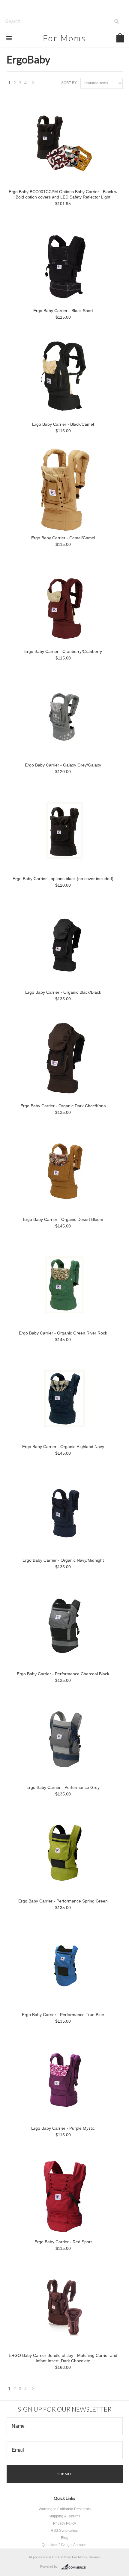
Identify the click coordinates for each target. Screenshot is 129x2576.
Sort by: (69, 83)
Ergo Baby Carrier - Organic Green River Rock (63, 1333)
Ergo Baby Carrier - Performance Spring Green (63, 1901)
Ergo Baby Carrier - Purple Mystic (63, 2128)
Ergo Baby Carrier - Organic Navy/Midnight (63, 1560)
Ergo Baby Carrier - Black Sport (63, 311)
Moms (64, 38)
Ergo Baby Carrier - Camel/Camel (63, 538)
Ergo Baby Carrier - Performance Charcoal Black (63, 1674)
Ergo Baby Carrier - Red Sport (63, 2242)
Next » (33, 84)
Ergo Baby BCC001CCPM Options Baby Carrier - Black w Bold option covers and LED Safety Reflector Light (63, 194)
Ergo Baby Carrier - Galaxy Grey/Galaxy (63, 765)
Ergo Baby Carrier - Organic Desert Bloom (63, 1219)
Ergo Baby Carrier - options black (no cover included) (63, 879)
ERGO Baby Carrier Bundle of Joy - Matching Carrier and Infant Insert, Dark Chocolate (63, 2358)
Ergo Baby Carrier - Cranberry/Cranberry (63, 651)
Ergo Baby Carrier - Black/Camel (63, 424)
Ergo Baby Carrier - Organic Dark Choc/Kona (63, 1106)
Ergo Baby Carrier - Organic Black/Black (63, 992)
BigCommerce (75, 2567)
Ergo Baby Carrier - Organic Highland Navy (63, 1447)
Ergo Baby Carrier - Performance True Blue (63, 2015)
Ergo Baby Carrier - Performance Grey (63, 1787)
